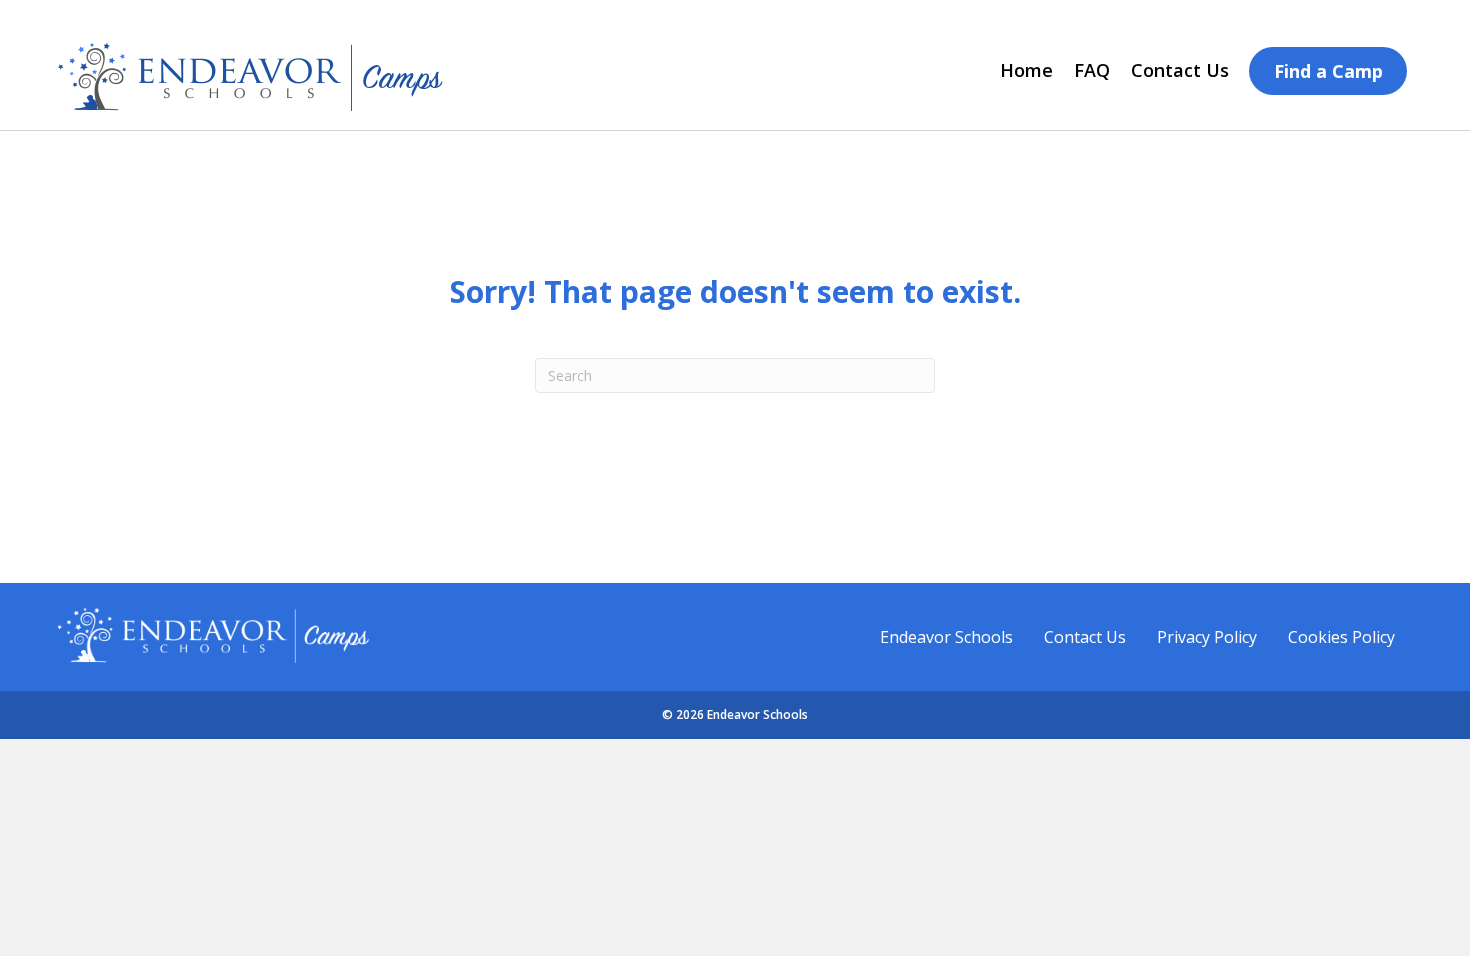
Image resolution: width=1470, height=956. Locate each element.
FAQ (1092, 70)
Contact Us (1180, 70)
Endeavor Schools (946, 637)
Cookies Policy (1341, 637)
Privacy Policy (1207, 637)
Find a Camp (1328, 71)
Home (1026, 70)
